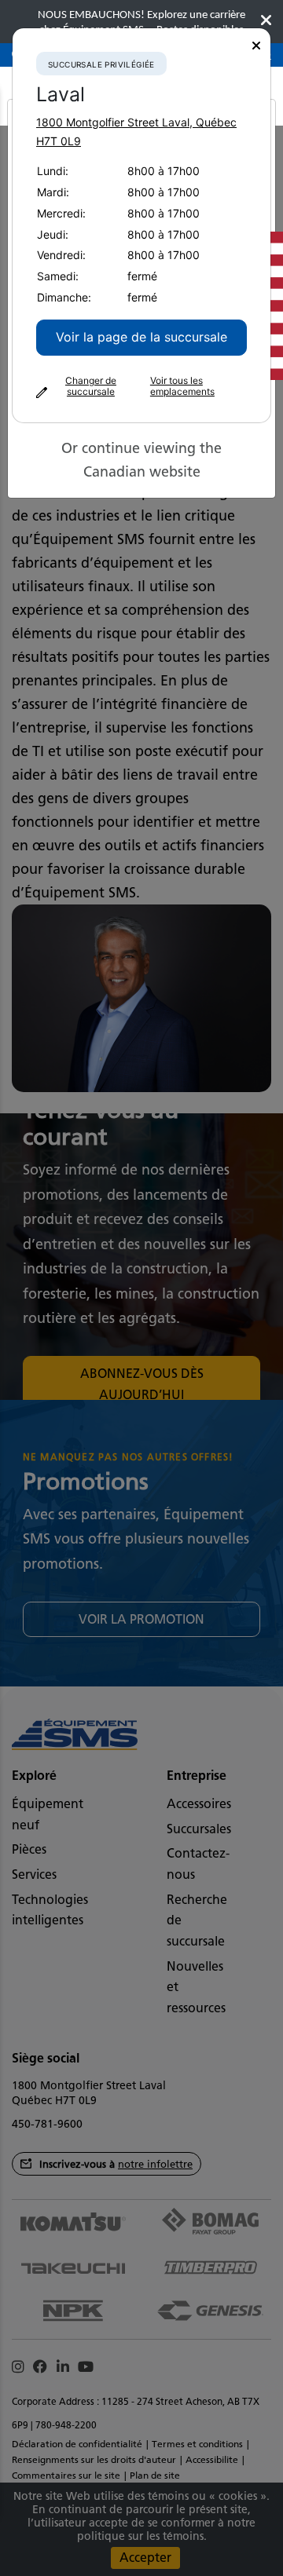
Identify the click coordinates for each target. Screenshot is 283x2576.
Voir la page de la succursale (141, 337)
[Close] (256, 46)
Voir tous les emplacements (182, 386)
